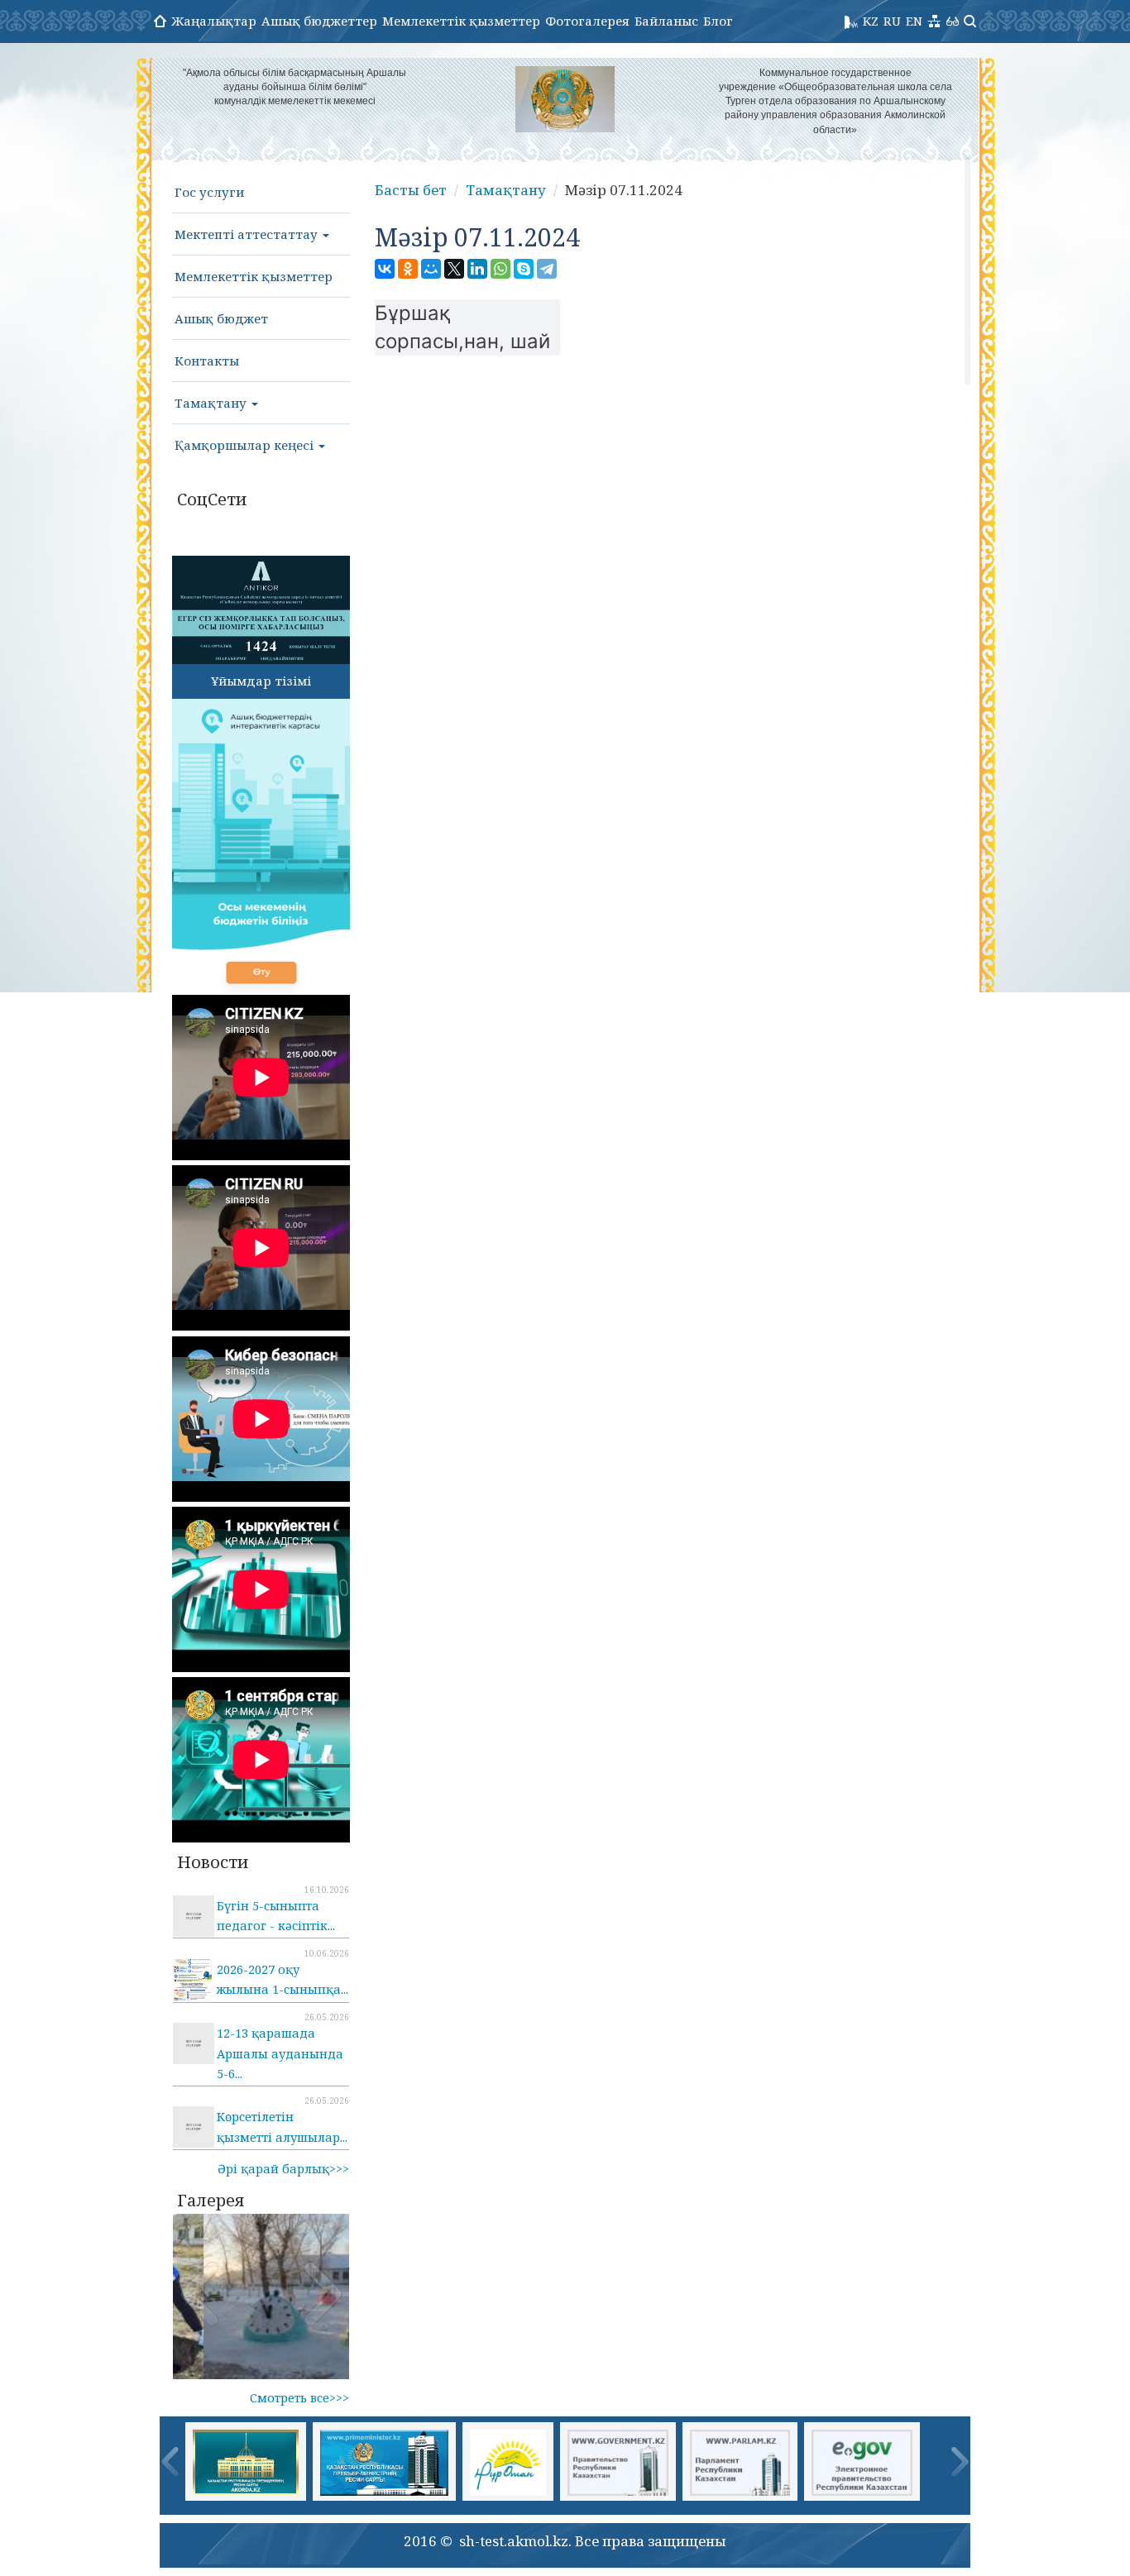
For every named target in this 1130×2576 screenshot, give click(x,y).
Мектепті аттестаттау (248, 234)
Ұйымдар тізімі (261, 681)
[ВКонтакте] (385, 269)
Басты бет (411, 190)
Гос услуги (209, 192)
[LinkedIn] (477, 269)
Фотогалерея (587, 21)
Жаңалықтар (214, 21)
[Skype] (524, 269)
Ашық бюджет (221, 318)
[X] (454, 269)
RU (892, 21)
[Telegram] (547, 269)
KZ (871, 21)
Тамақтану (212, 403)
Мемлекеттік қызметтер (461, 21)
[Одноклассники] (408, 269)
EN (914, 21)
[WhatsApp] (500, 269)
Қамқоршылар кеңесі (246, 445)
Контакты (207, 361)
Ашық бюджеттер (319, 21)
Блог (718, 21)
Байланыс (666, 21)
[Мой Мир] (431, 269)
